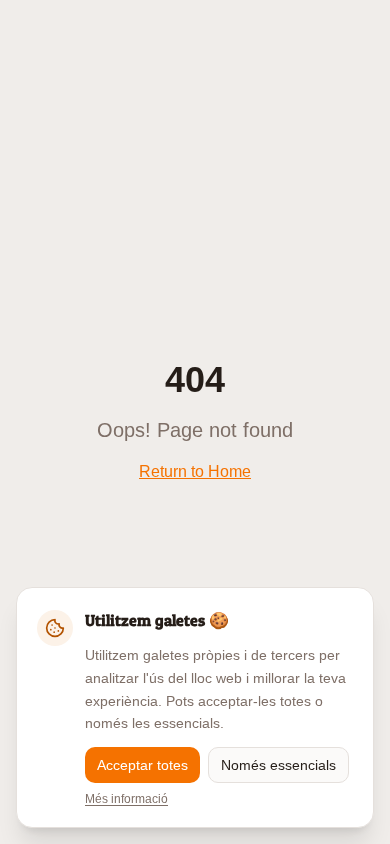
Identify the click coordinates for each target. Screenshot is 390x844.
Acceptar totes (142, 765)
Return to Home (195, 471)
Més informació (126, 799)
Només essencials (278, 765)
